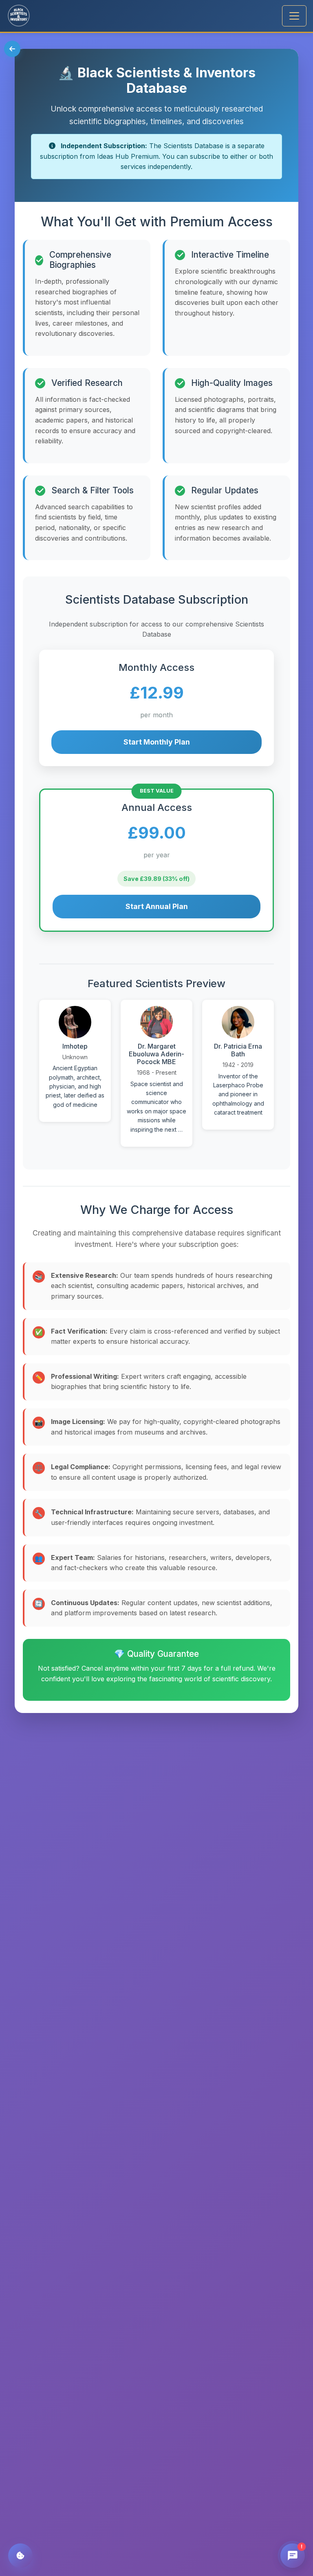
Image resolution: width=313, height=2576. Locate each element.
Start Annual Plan (157, 906)
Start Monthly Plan (157, 742)
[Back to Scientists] (12, 49)
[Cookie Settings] (20, 2556)
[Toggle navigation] (294, 16)
